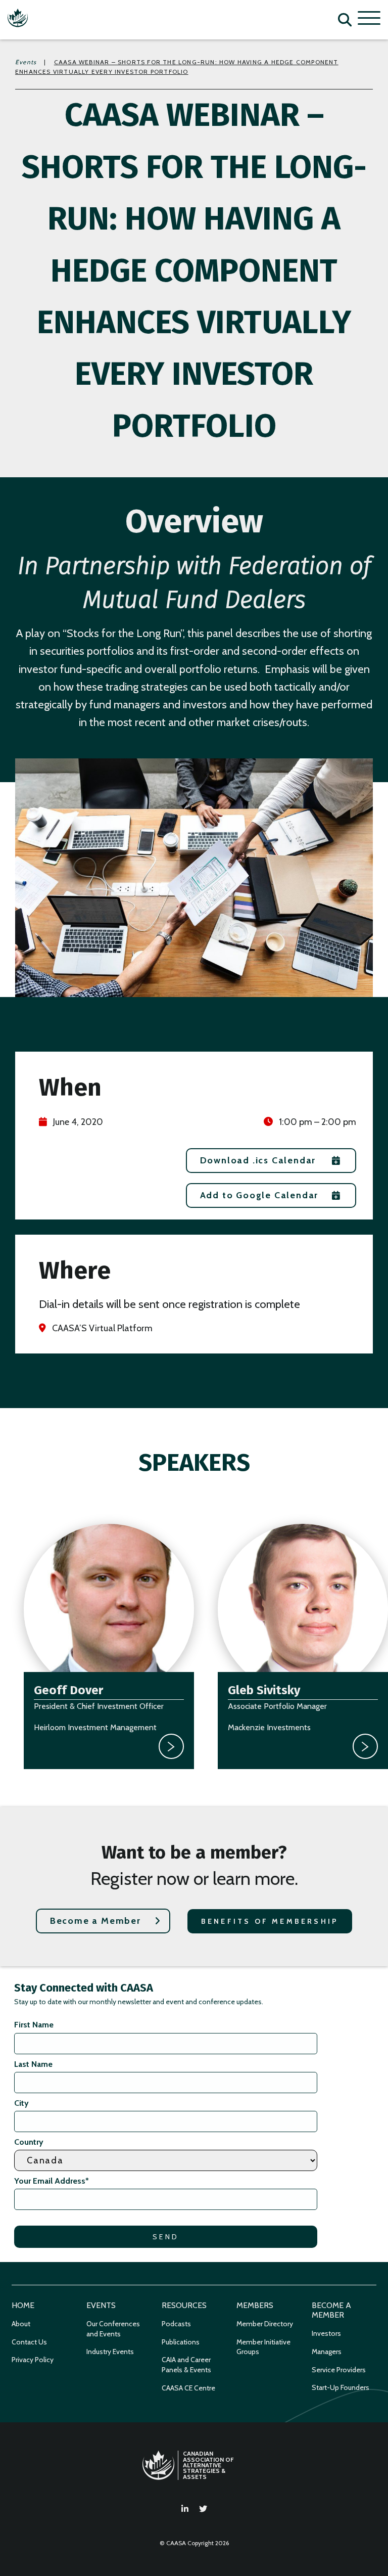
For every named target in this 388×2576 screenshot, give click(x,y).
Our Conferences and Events (113, 2329)
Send (166, 2237)
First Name (34, 2025)
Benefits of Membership (270, 1921)
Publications (181, 2342)
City (21, 2103)
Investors (326, 2333)
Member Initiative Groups (263, 2347)
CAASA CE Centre (188, 2388)
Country (29, 2142)
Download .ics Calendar (258, 1160)
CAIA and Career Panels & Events (186, 2365)
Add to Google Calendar (259, 1195)
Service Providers (339, 2370)
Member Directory (265, 2324)
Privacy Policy (33, 2360)
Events (26, 62)
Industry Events (110, 2352)
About (21, 2324)
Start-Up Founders (341, 2387)
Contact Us (29, 2342)
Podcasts (176, 2324)
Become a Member (95, 1921)
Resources (184, 2305)
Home (23, 2305)
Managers (327, 2352)
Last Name (33, 2064)
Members (255, 2305)
